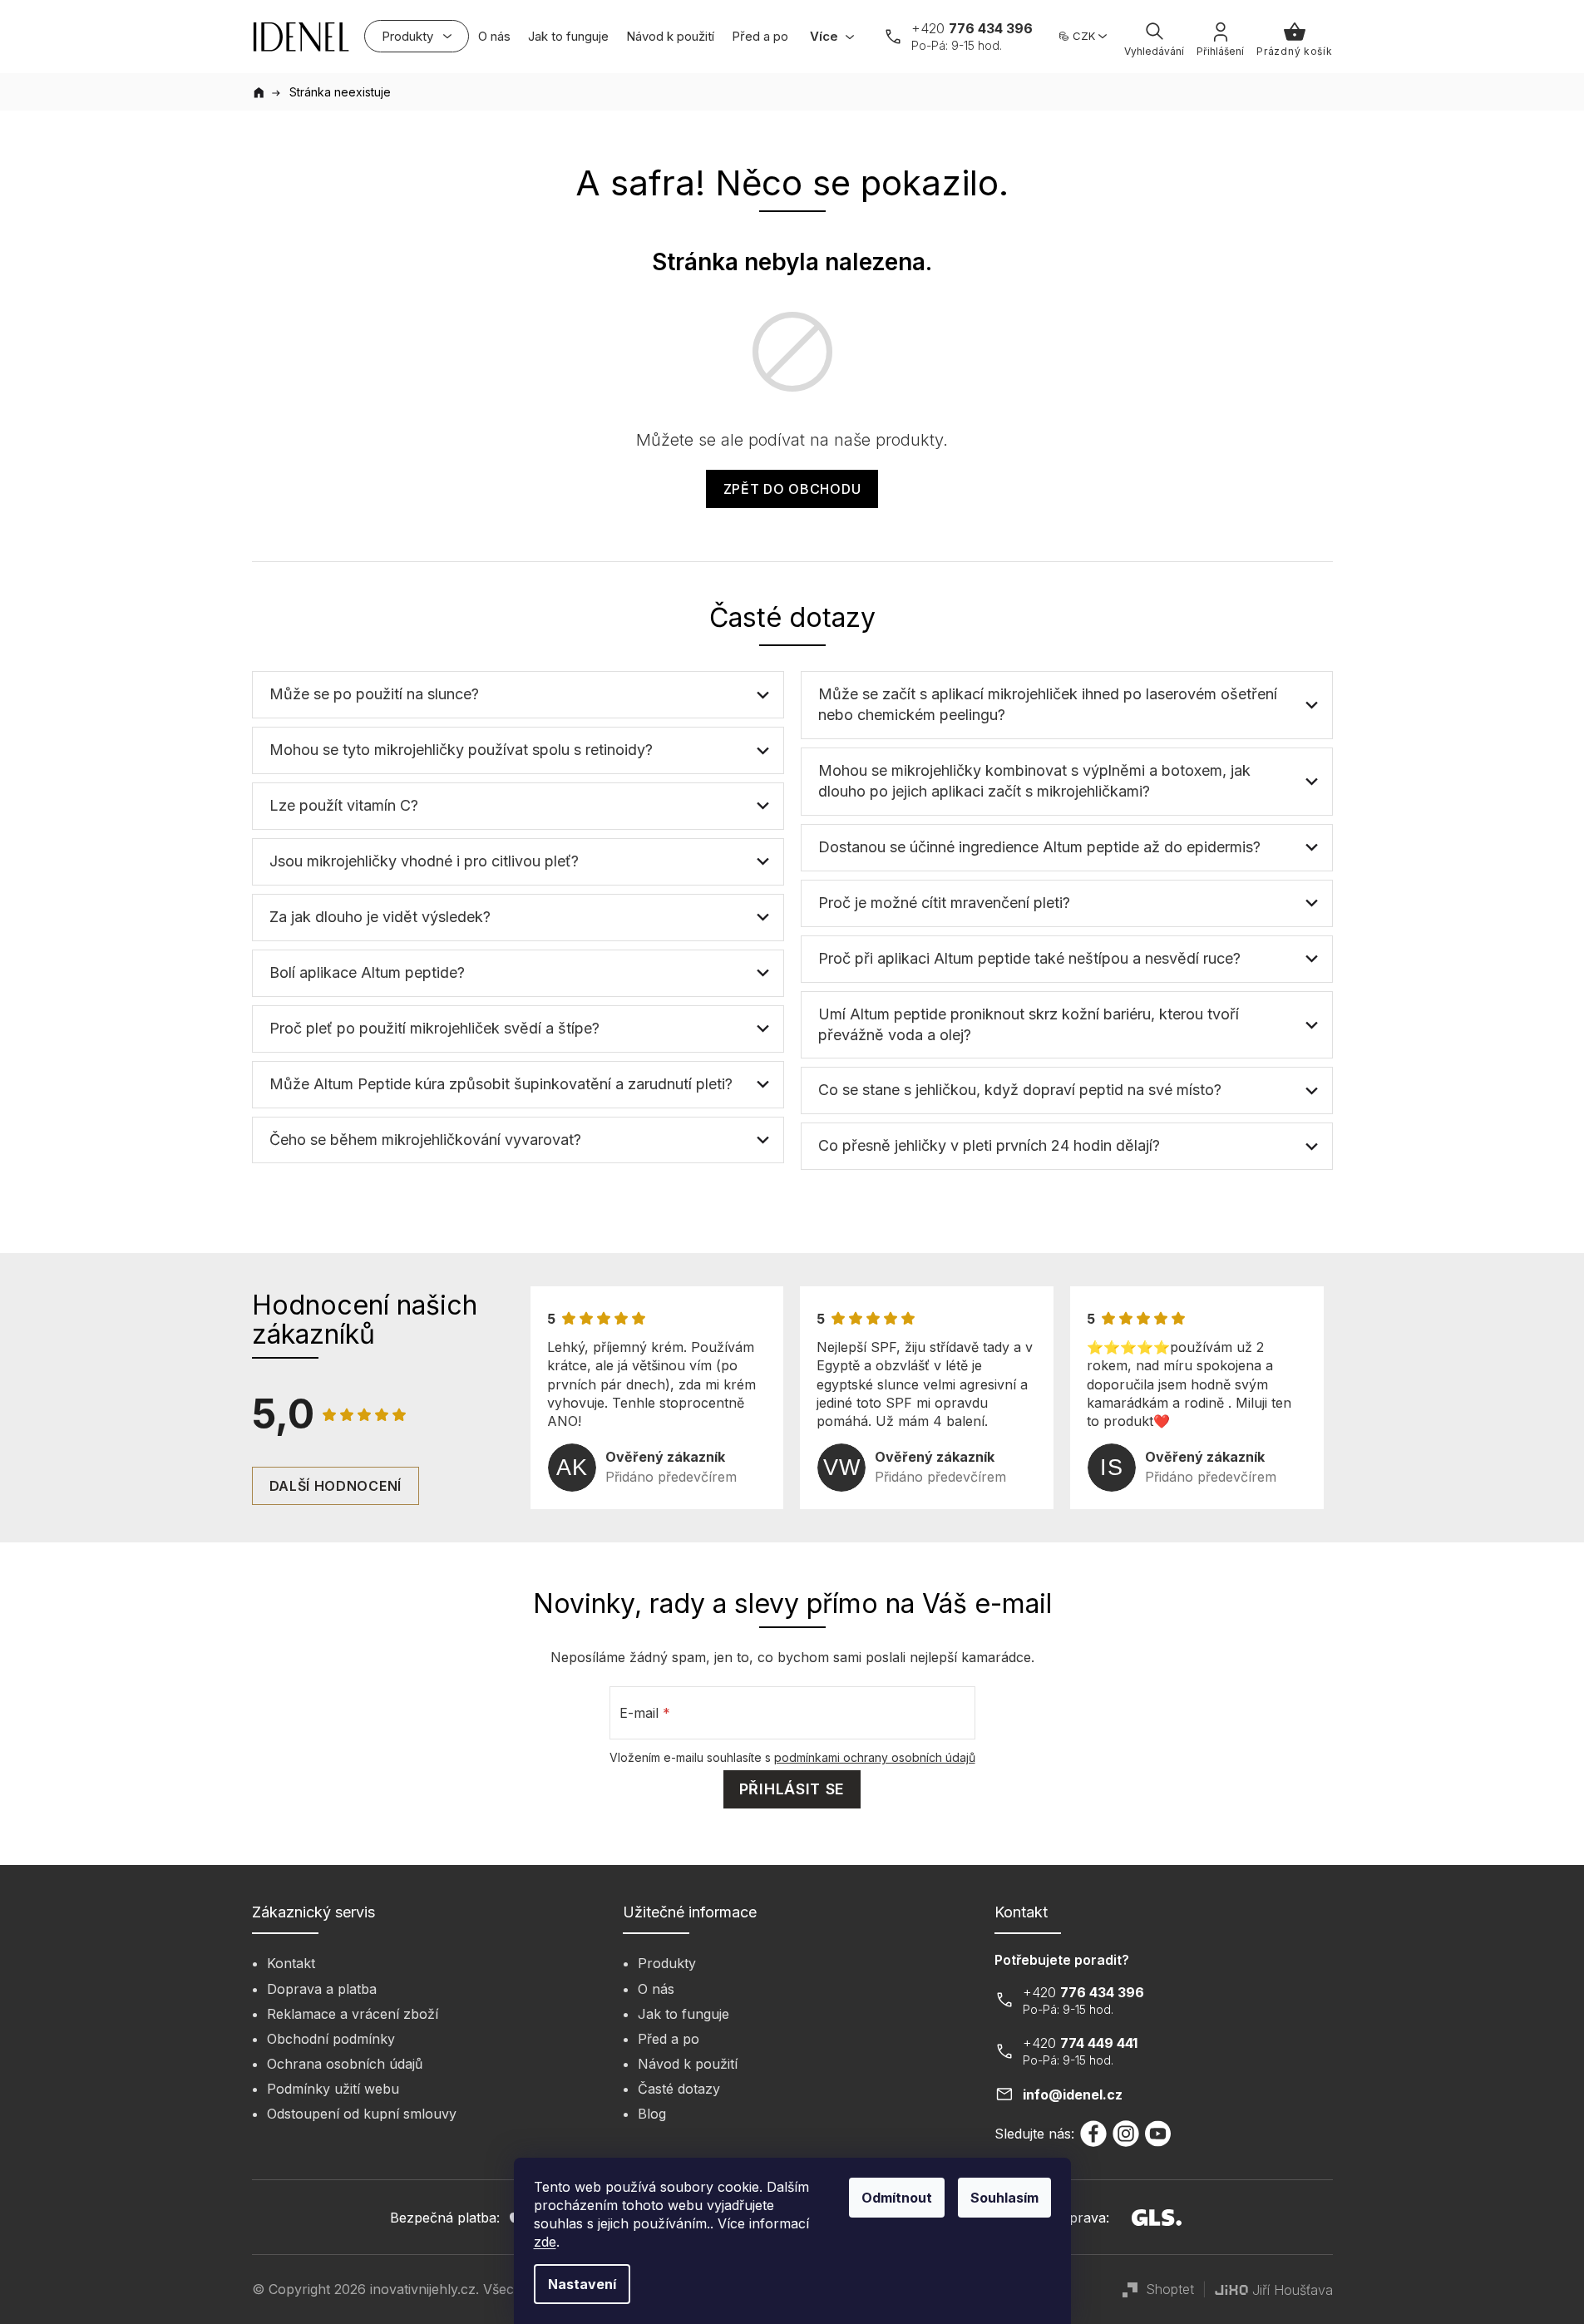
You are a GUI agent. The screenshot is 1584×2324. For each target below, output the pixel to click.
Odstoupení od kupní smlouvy (362, 2114)
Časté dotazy (679, 2089)
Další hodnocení (336, 1486)
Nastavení (582, 2284)
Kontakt (291, 1963)
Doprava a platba (322, 1989)
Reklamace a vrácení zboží (353, 2014)
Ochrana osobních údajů (345, 2064)
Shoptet (1170, 2289)
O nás (656, 1989)
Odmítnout (897, 2198)
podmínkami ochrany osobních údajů (875, 1757)
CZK (1084, 36)
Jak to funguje (683, 2014)
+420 (972, 28)
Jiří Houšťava (1293, 2290)
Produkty (667, 1963)
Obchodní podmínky (331, 2039)
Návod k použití (688, 2064)
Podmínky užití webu (333, 2089)
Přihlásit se (792, 1789)
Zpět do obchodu (792, 489)
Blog (652, 2114)
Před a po (669, 2039)
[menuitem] (417, 36)
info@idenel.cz (1073, 2095)
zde (545, 2242)
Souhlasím (1004, 2198)
